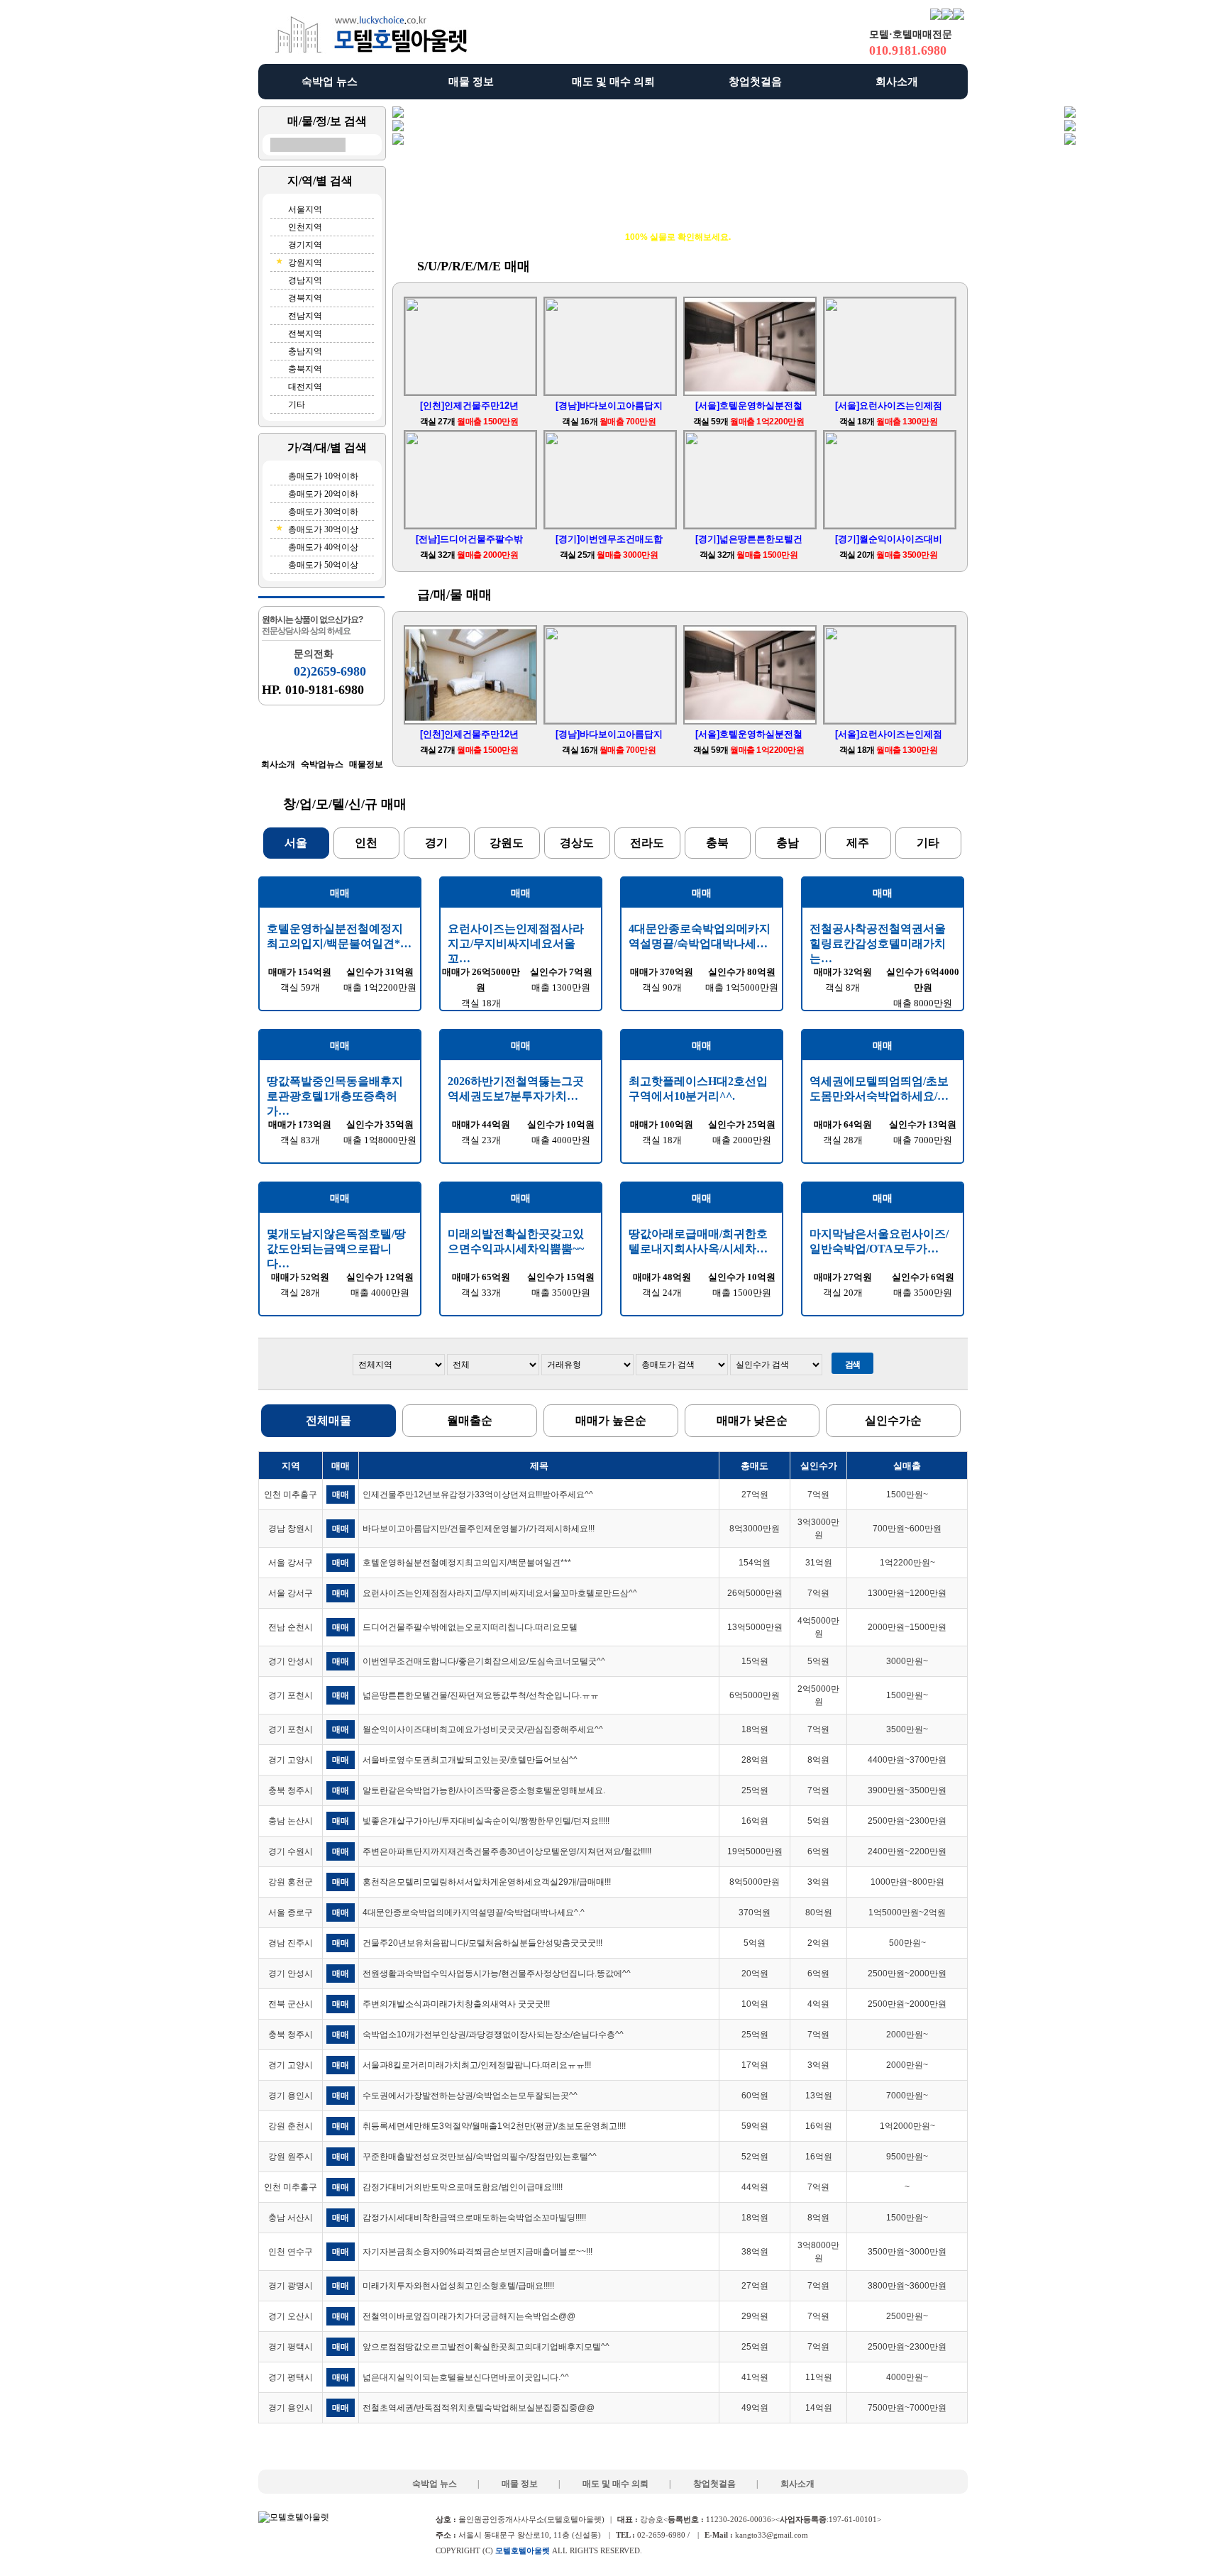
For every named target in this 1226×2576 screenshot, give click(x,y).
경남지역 (305, 280)
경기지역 (305, 245)
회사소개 (897, 82)
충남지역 (305, 351)
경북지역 (305, 298)
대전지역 (305, 387)
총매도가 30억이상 (323, 529)
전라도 (647, 843)
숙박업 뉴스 (330, 82)
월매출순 (470, 1420)
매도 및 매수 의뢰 (613, 82)
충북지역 (305, 369)
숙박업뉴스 (322, 764)
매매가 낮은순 (752, 1420)
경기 (436, 843)
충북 (717, 843)
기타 (297, 404)
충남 (788, 843)
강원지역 (305, 263)
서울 (296, 843)
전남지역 (305, 316)
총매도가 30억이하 (323, 512)
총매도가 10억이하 (323, 476)
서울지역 (305, 209)
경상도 (577, 843)
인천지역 (305, 227)
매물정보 (366, 764)
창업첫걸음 (755, 82)
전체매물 (328, 1420)
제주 (858, 843)
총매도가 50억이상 (323, 565)
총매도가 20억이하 (323, 494)
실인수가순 (893, 1420)
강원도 (507, 843)
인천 (366, 843)
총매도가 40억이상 (323, 547)
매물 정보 (471, 82)
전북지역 (305, 334)
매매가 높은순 (611, 1420)
